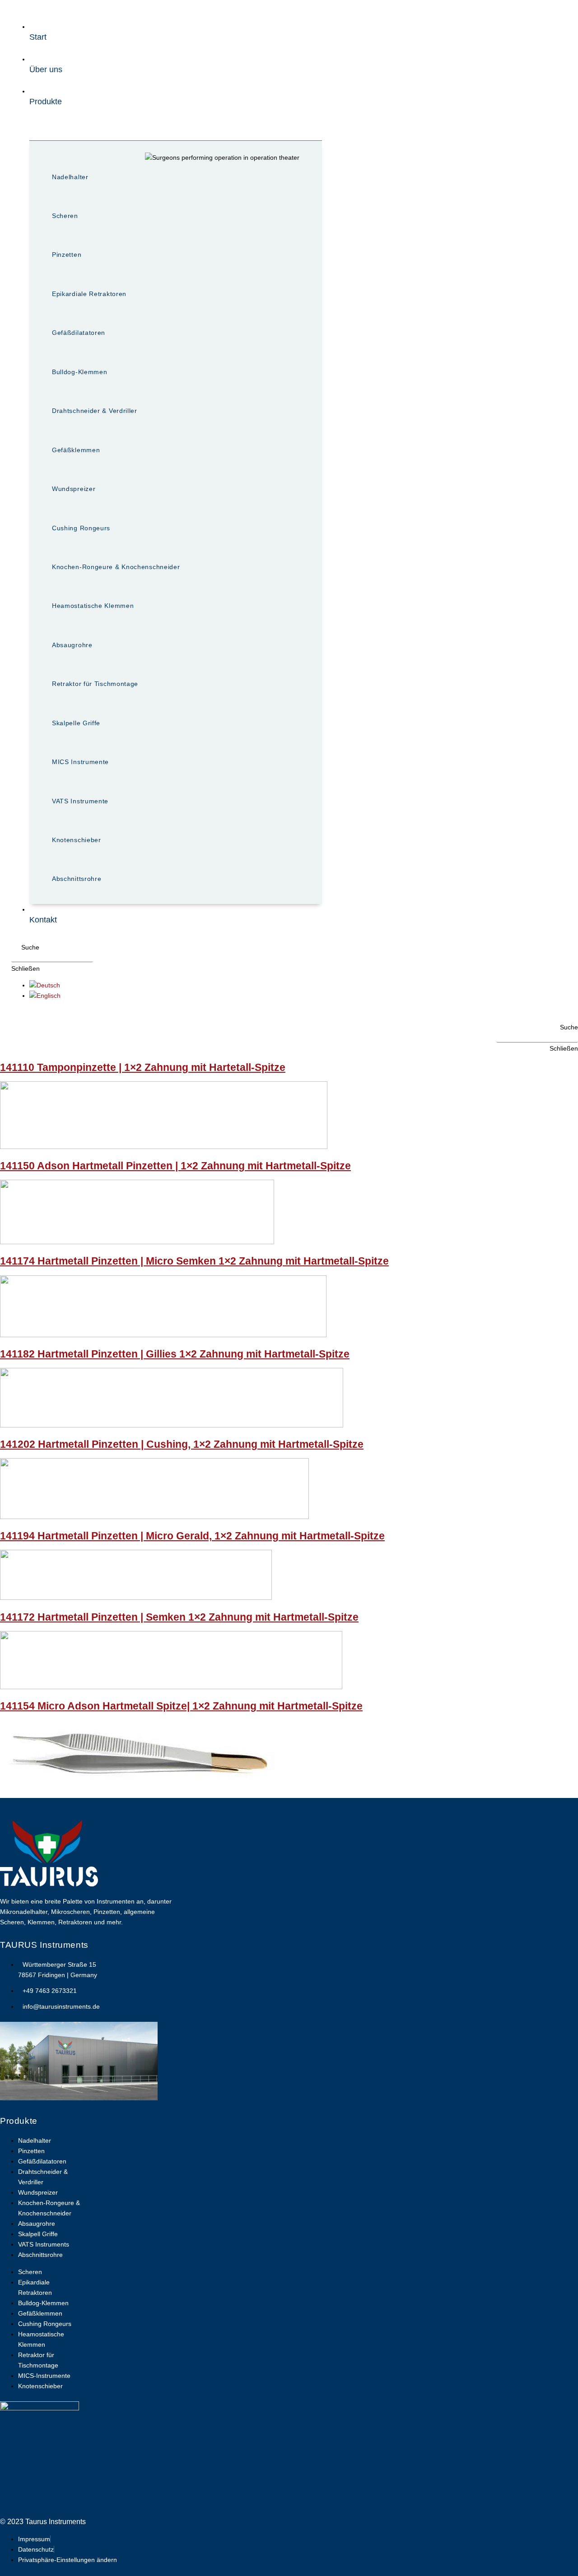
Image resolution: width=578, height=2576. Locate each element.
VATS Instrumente (80, 801)
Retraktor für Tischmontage (95, 684)
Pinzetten (67, 255)
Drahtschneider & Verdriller (95, 411)
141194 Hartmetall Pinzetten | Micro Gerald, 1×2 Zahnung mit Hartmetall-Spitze (192, 1536)
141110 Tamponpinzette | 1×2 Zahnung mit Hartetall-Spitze (143, 1067)
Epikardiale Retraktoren (89, 294)
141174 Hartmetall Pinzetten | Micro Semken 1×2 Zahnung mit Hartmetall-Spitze (194, 1261)
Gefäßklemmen (76, 450)
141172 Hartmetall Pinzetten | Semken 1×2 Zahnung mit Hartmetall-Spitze (179, 1617)
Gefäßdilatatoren (79, 333)
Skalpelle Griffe (76, 723)
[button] (25, 947)
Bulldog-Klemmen (80, 372)
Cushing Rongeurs (81, 528)
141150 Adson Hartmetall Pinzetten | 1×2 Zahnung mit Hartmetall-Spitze (175, 1166)
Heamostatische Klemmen (93, 606)
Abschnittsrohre (77, 879)
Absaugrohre (72, 645)
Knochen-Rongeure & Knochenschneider (116, 567)
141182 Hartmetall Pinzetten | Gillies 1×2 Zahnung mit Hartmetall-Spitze (175, 1354)
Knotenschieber (77, 840)
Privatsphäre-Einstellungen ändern (68, 2560)
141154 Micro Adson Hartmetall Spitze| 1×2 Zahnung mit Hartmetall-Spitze (181, 1706)
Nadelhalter (70, 177)
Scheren (65, 216)
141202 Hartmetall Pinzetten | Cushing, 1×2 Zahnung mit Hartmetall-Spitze (182, 1444)
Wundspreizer (74, 489)
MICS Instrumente (80, 762)
